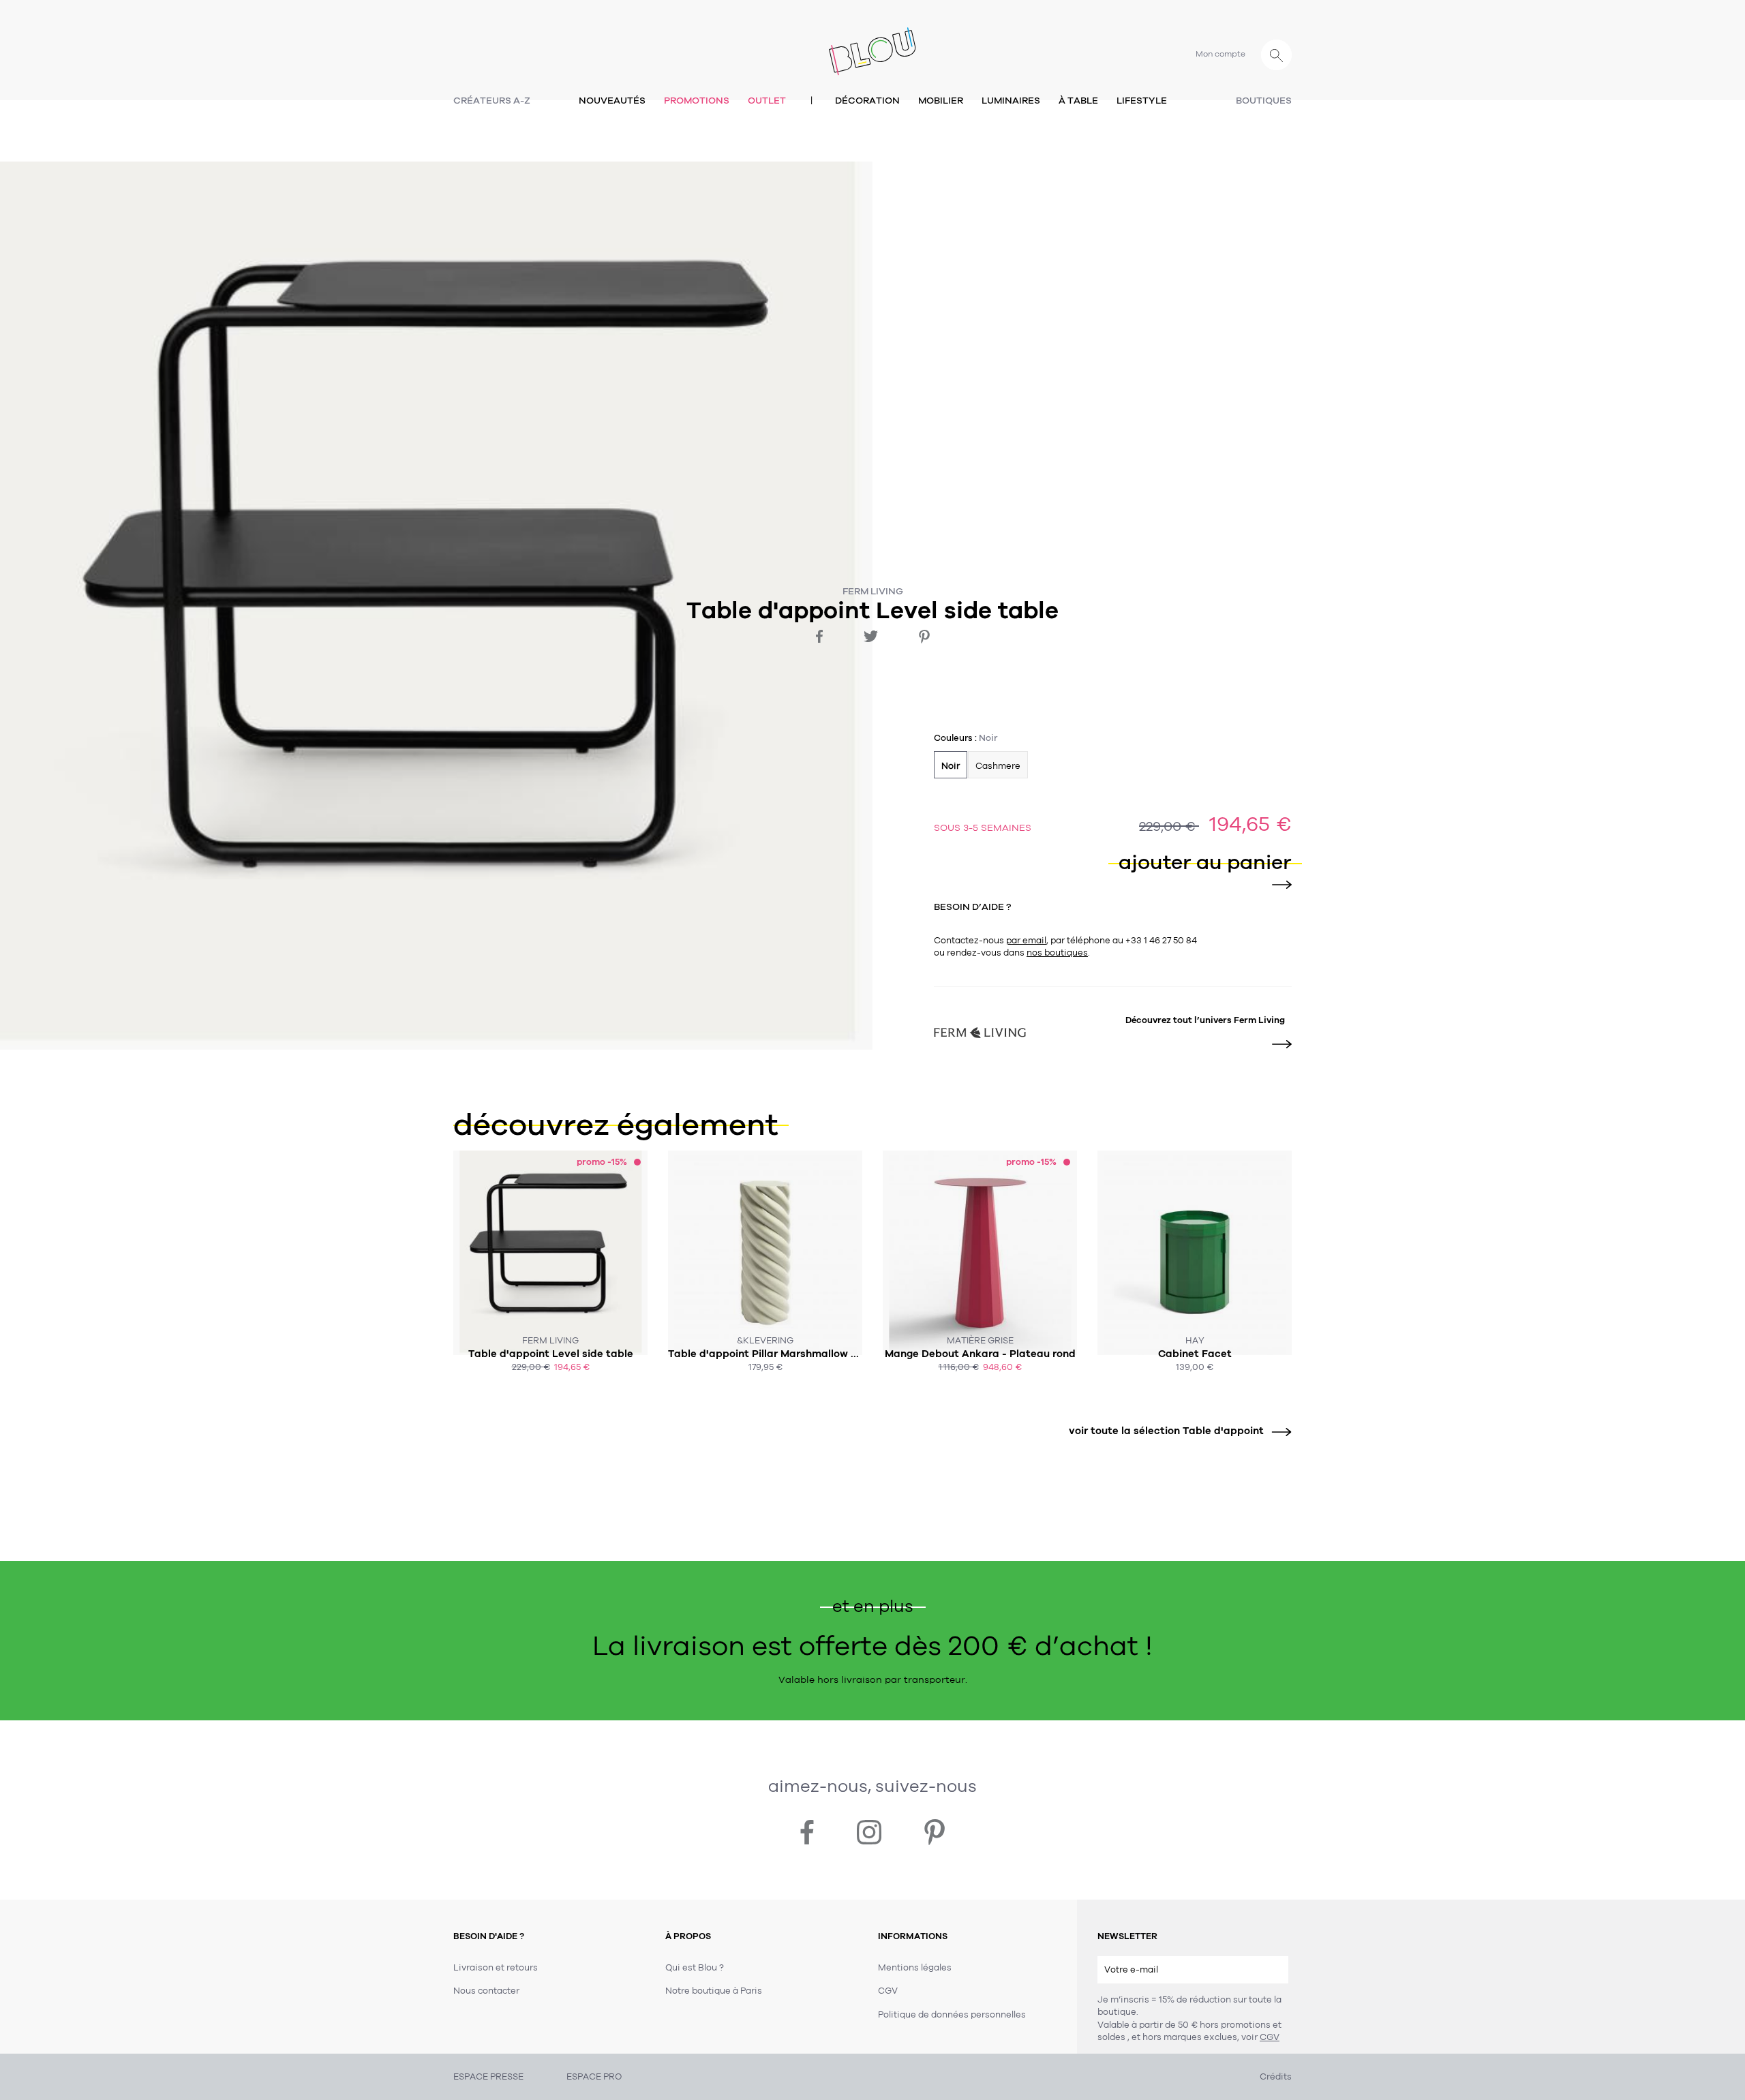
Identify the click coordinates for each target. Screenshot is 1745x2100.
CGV (1270, 2037)
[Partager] (819, 636)
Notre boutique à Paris (714, 1991)
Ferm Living (873, 591)
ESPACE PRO (594, 2077)
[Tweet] (871, 636)
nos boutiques (1057, 953)
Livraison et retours (496, 1968)
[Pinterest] (924, 637)
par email (1026, 941)
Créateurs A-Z (492, 101)
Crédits (1276, 2077)
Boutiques (1264, 101)
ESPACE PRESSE (488, 2077)
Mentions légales (915, 1968)
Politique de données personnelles (952, 2015)
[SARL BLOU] (872, 43)
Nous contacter (486, 1991)
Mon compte (1220, 54)
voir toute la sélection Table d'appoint (1166, 1431)
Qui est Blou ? (695, 1968)
